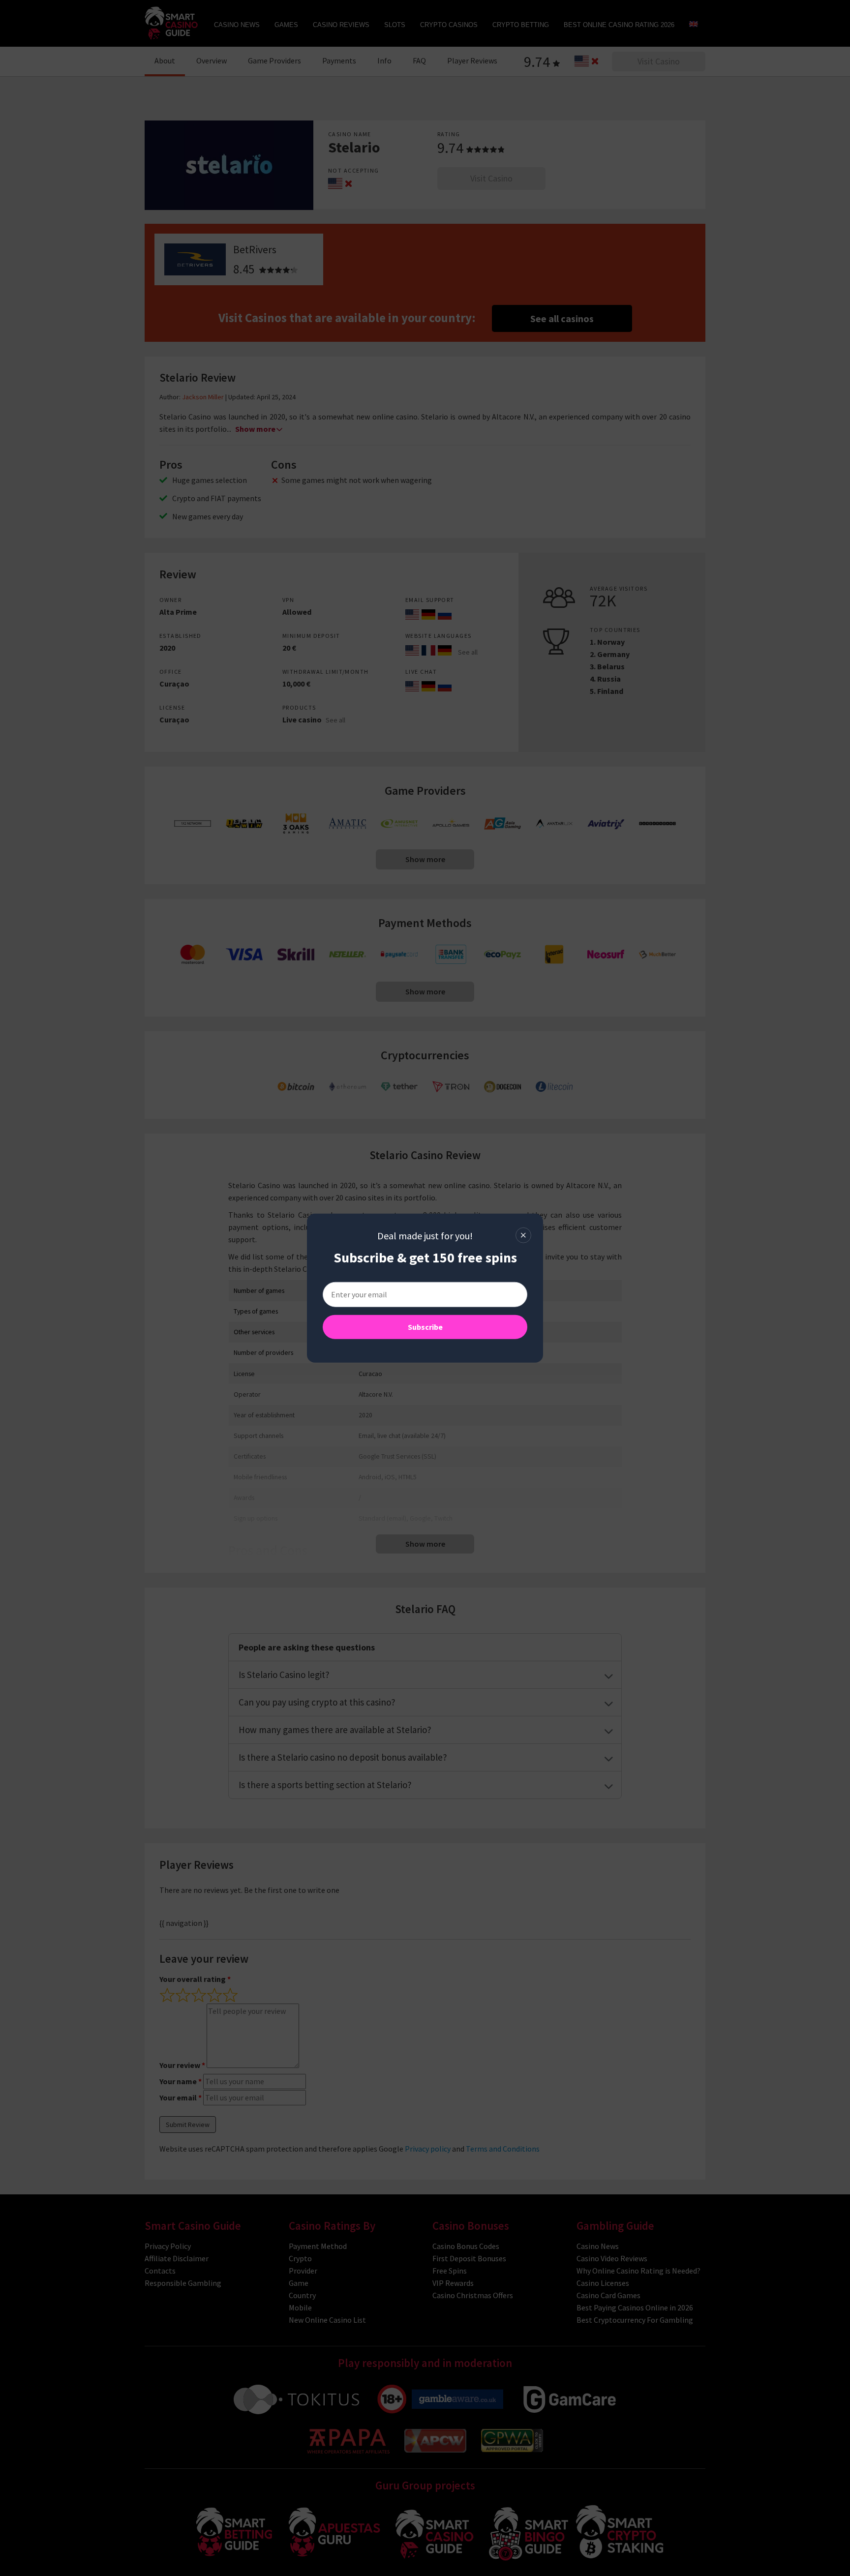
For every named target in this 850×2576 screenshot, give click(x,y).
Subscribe (425, 1326)
